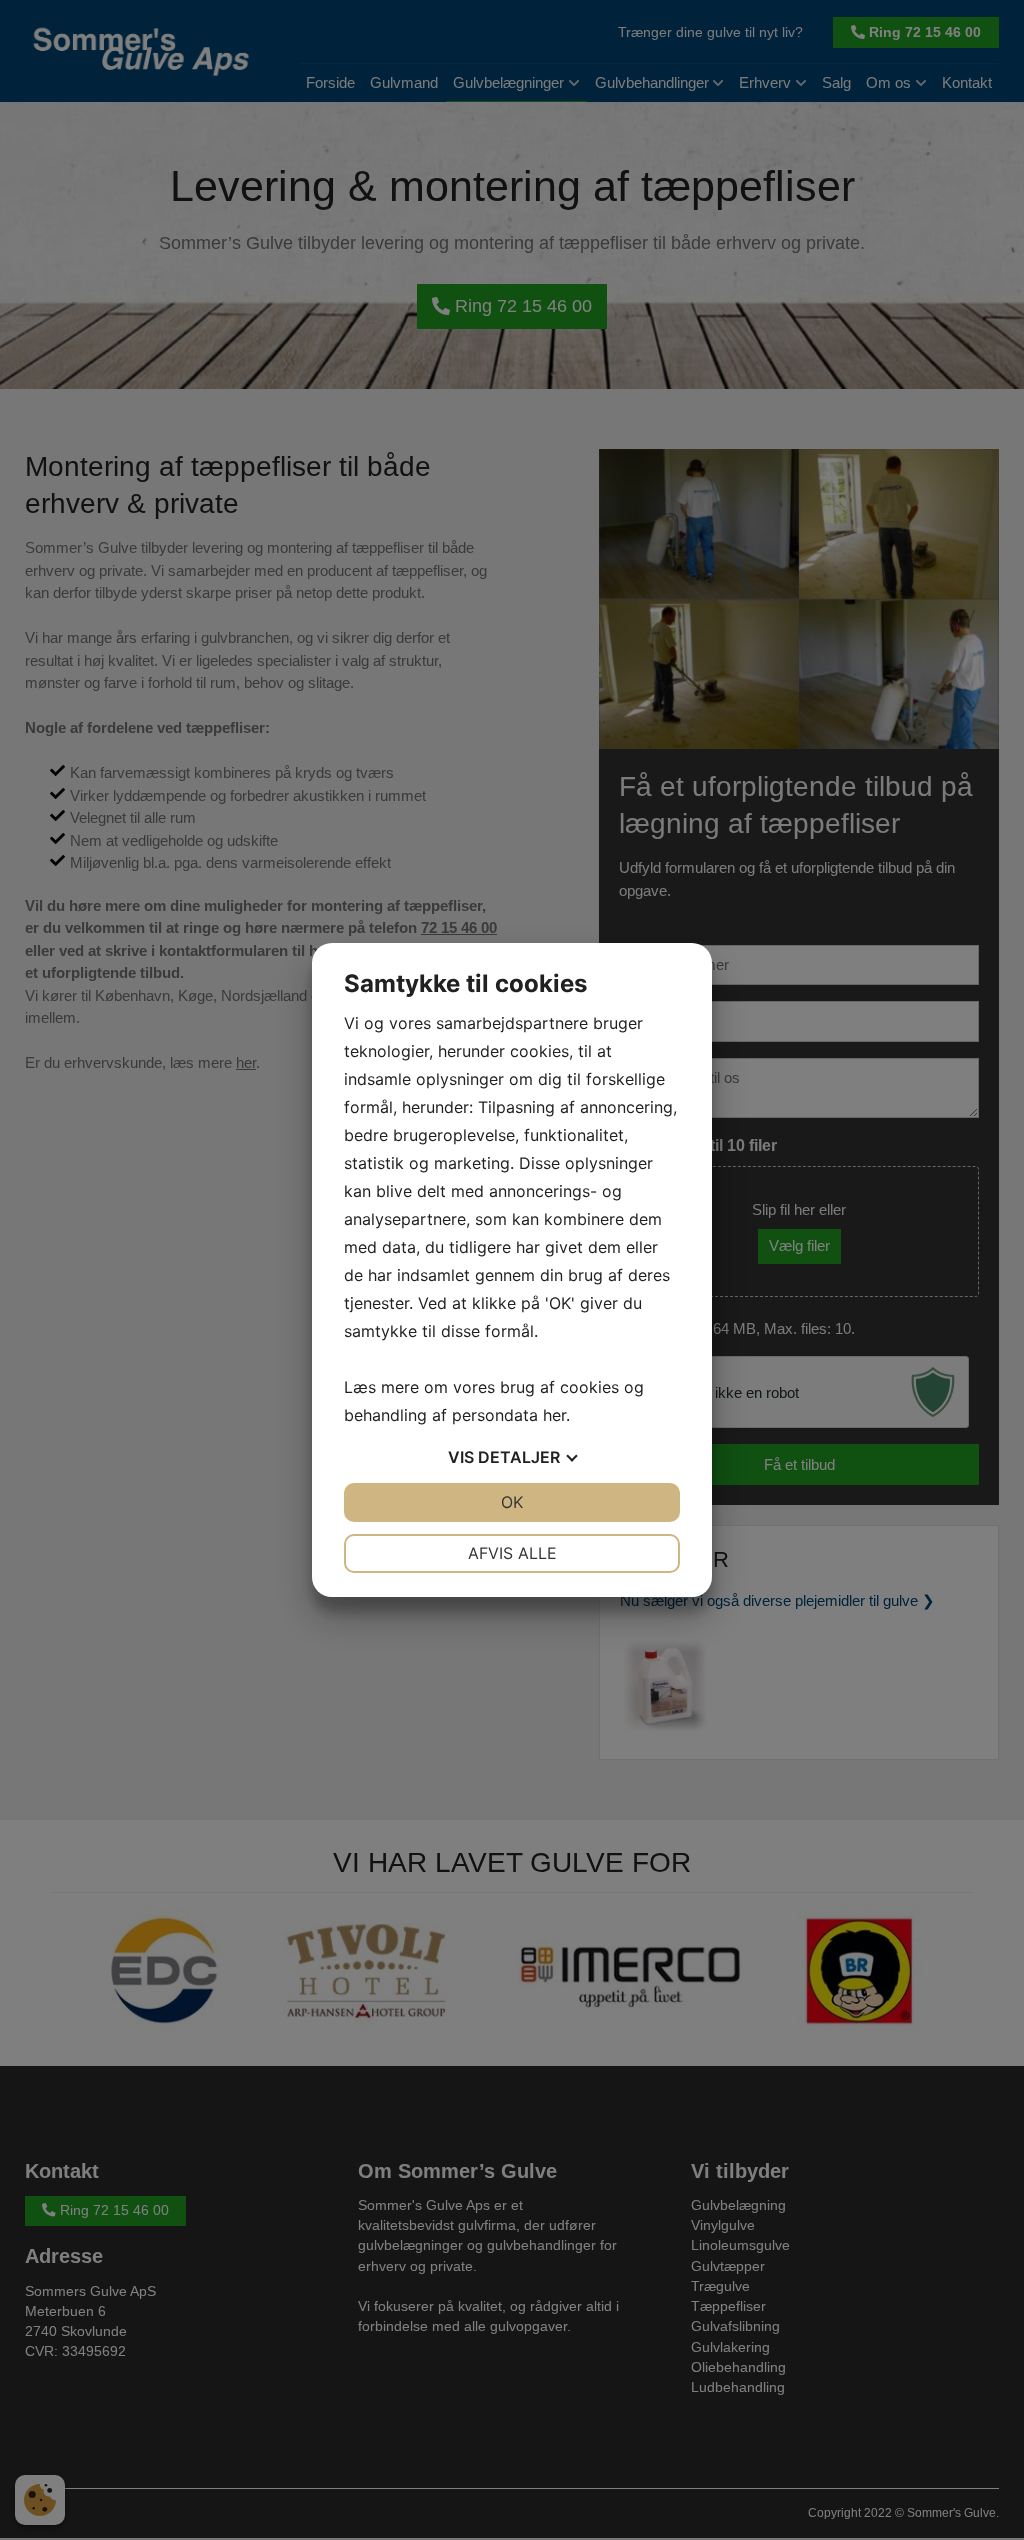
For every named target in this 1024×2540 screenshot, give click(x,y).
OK (512, 1502)
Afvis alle (512, 1553)
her (554, 1415)
